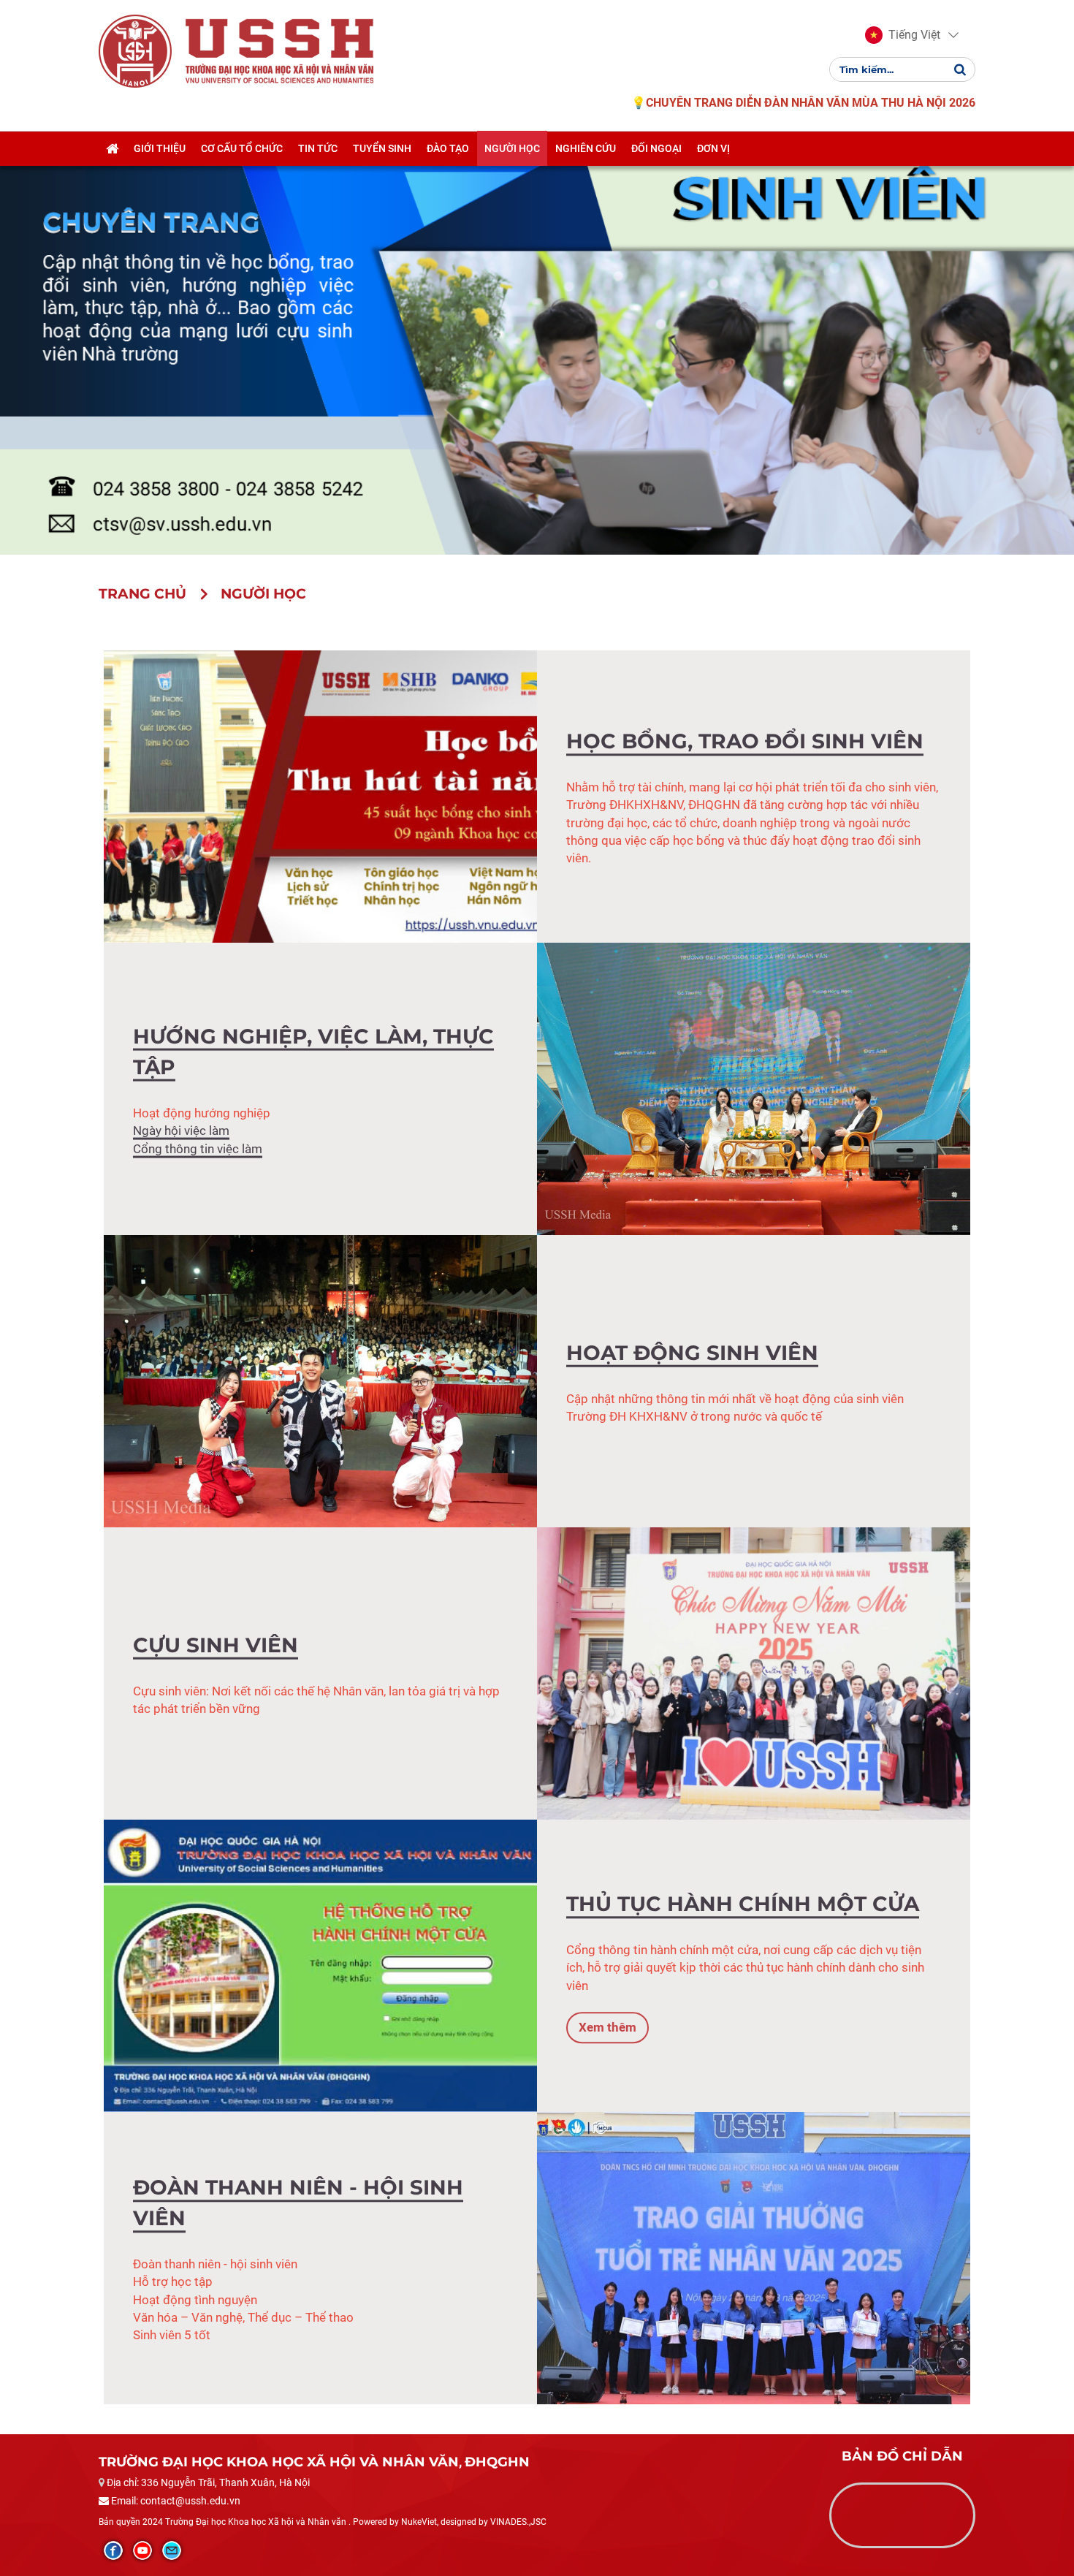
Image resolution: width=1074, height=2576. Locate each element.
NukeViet (419, 2522)
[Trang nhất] (112, 148)
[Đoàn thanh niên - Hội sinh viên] (754, 2257)
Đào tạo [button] (448, 148)
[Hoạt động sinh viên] (320, 1380)
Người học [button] (512, 148)
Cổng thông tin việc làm (198, 1148)
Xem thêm (608, 2028)
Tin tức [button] (318, 148)
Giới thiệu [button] (160, 148)
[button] (903, 35)
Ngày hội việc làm (181, 1131)
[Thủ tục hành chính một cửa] (320, 1965)
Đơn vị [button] (713, 148)
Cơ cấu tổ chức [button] (242, 148)
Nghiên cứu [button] (586, 148)
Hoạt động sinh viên (692, 1353)
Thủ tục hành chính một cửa (743, 1904)
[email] (172, 2550)
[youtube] (142, 2550)
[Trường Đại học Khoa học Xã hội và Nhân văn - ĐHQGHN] (135, 50)
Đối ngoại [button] (656, 148)
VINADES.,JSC (518, 2522)
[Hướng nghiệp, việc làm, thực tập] (754, 1088)
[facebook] (113, 2550)
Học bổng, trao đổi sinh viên (745, 741)
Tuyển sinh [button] (382, 148)
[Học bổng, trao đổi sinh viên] (320, 796)
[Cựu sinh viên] (754, 1673)
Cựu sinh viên (216, 1645)
